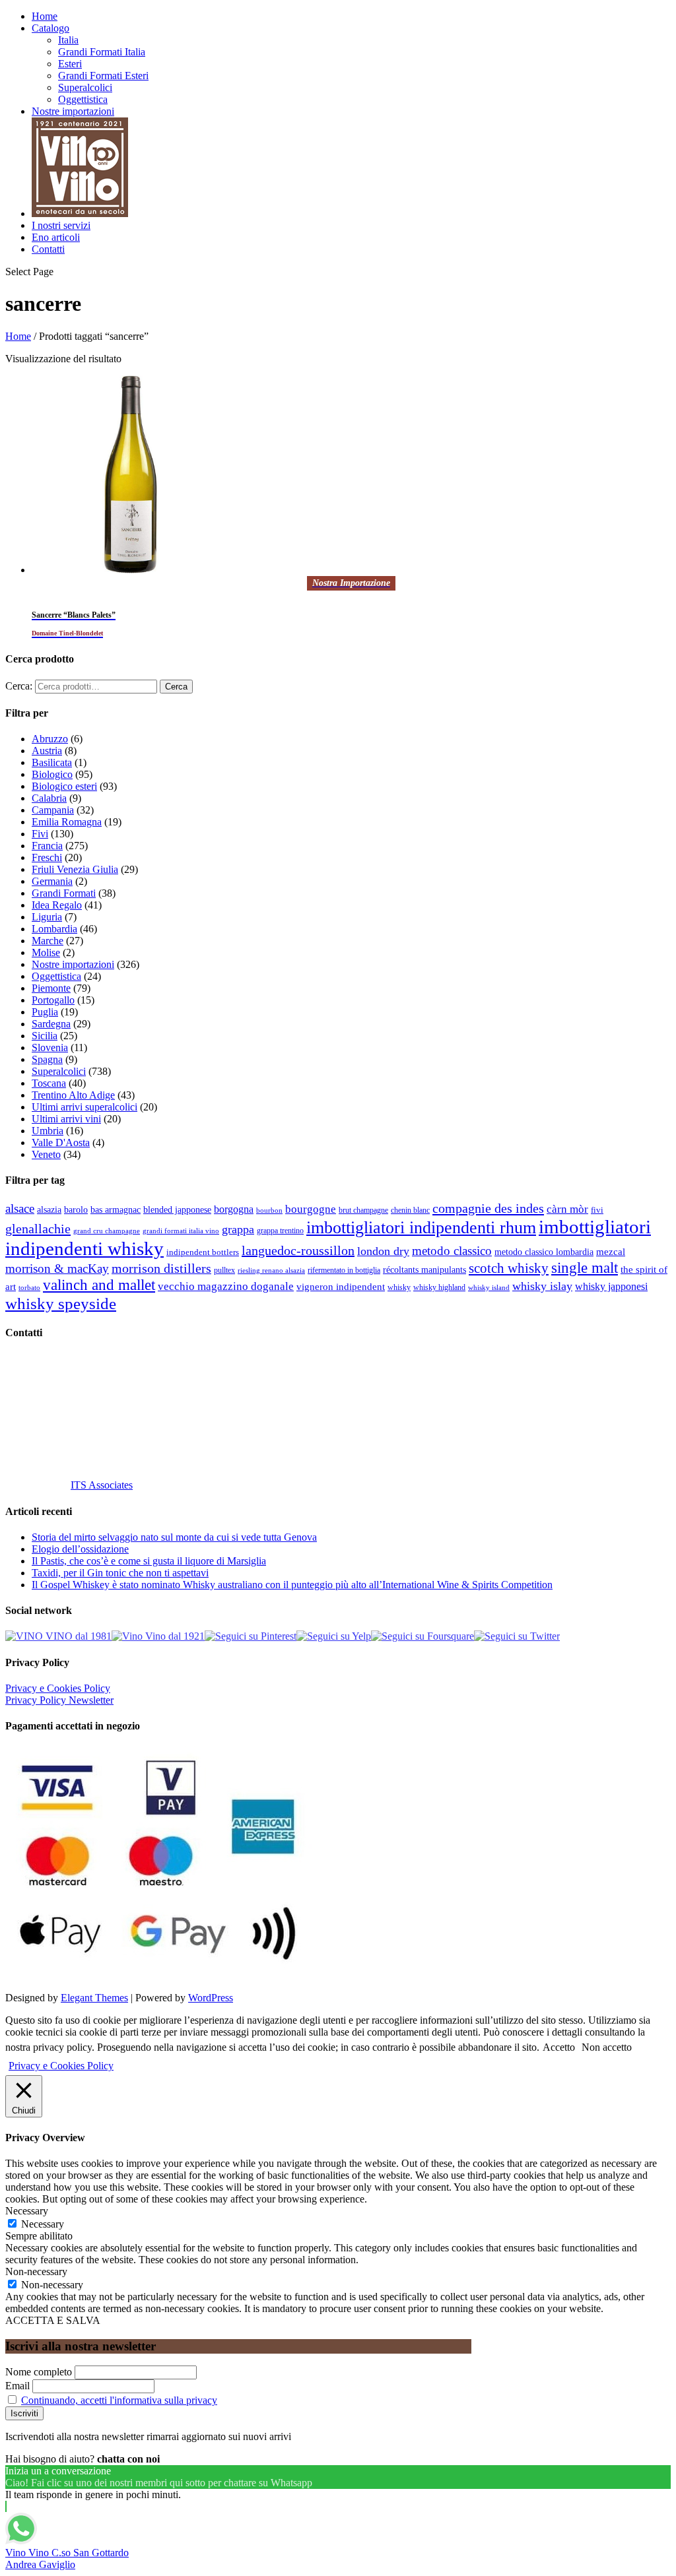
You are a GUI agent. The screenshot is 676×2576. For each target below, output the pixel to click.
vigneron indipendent (341, 1287)
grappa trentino (280, 1231)
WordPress (211, 1998)
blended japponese (177, 1209)
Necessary (43, 2224)
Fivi (40, 834)
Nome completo (39, 2372)
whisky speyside (61, 1303)
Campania (53, 810)
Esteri (70, 64)
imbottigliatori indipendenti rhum (421, 1228)
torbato (29, 1288)
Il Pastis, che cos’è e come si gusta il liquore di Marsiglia (149, 1561)
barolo (76, 1209)
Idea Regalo (57, 905)
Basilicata (52, 762)
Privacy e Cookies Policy (58, 1688)
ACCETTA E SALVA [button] (53, 2320)
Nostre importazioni (73, 111)
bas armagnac (116, 1210)
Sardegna (51, 1024)
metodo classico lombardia (544, 1252)
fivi (597, 1210)
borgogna (234, 1209)
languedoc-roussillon (298, 1250)
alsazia (49, 1209)
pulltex (224, 1271)
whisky (399, 1287)
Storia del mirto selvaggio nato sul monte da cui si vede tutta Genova (174, 1537)
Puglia (45, 1012)
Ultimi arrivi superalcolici (84, 1107)
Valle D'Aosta (61, 1143)
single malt (585, 1268)
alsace (20, 1208)
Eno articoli (56, 237)
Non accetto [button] (607, 2047)
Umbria (48, 1131)
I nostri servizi (61, 225)
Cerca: (19, 686)
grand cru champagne (107, 1231)
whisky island (489, 1287)
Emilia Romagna (67, 822)
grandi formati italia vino (181, 1231)
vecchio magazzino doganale (226, 1286)
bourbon (269, 1210)
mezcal (611, 1252)
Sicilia (45, 1036)
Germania (52, 881)
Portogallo (53, 1000)
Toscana (49, 1083)
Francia (47, 846)
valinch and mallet (99, 1285)
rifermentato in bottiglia (344, 1271)
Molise (46, 952)
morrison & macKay (57, 1269)
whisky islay (542, 1286)
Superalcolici (85, 87)
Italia (68, 40)
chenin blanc (410, 1210)
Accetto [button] (559, 2047)
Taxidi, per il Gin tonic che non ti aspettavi (120, 1573)
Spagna (47, 1059)
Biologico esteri (64, 786)
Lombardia (54, 929)
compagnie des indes (488, 1208)
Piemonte (51, 988)
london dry (383, 1251)
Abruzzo (50, 739)
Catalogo (51, 28)
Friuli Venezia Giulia (75, 869)
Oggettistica (83, 99)
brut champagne (363, 1210)
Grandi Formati (64, 893)
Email (17, 2386)
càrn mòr (567, 1209)
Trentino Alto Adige (73, 1095)
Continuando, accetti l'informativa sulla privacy (119, 2400)
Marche (48, 941)
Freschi (47, 857)
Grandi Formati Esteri (103, 76)
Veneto (46, 1154)
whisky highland (439, 1287)
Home (45, 16)
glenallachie (38, 1229)
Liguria (47, 917)
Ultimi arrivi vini (66, 1119)
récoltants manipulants (424, 1270)
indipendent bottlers (203, 1252)
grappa (238, 1229)
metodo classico (452, 1251)
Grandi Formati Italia (102, 52)
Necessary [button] (27, 2211)
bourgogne (311, 1209)
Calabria (49, 798)
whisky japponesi (611, 1287)
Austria (47, 751)
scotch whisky (509, 1268)
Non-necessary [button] (36, 2271)
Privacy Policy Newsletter (59, 1700)
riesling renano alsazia (271, 1271)
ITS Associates (102, 1485)
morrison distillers (161, 1268)
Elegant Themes (94, 1998)
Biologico (52, 774)
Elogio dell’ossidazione (80, 1549)
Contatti (48, 249)
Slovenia (50, 1047)
